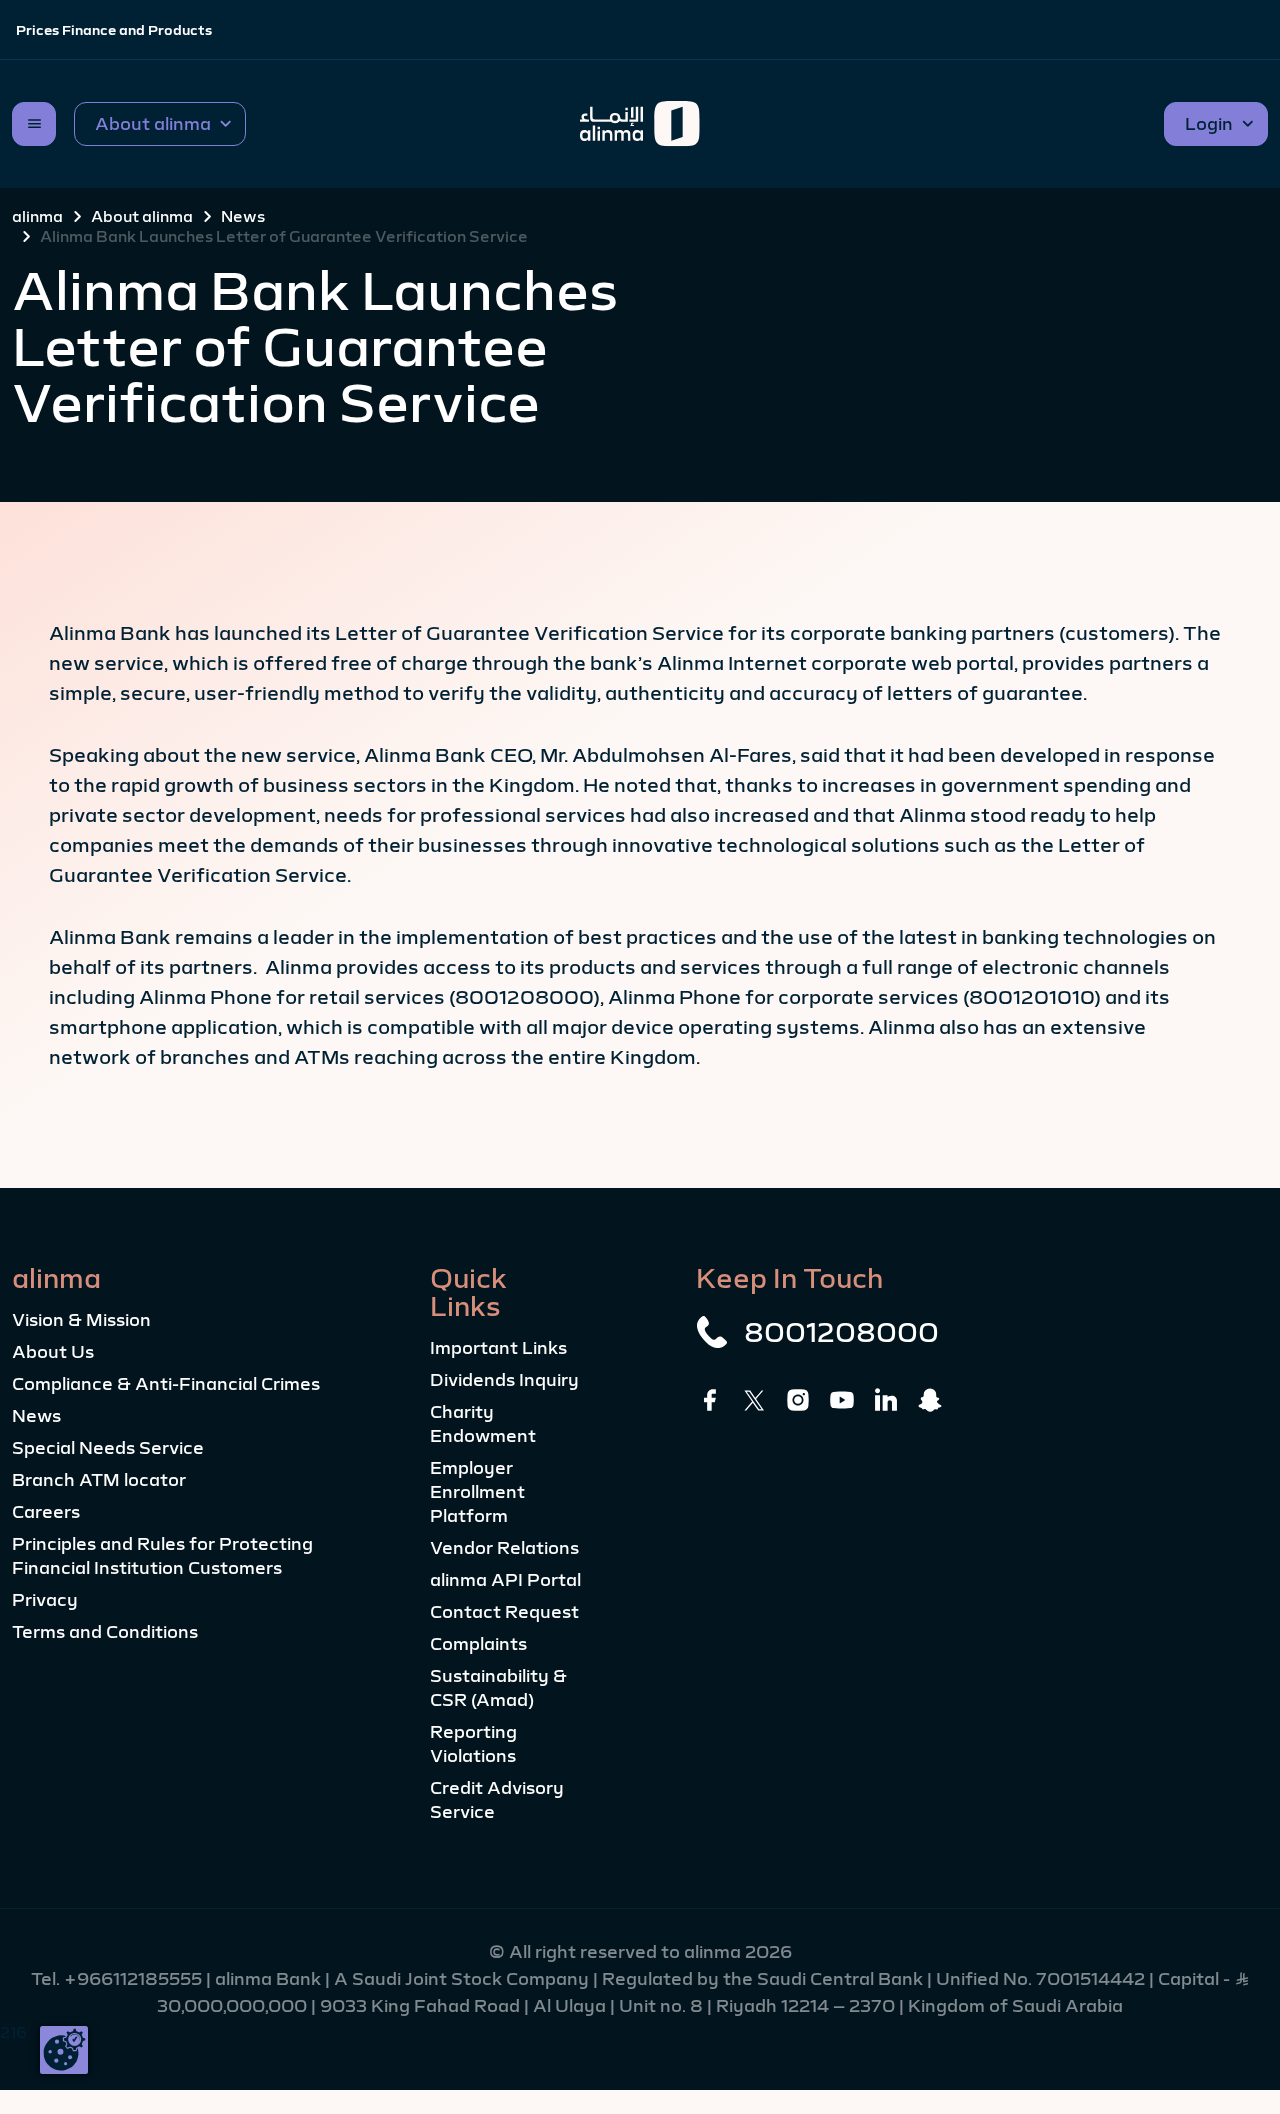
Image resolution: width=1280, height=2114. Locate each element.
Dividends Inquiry (504, 1380)
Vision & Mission (81, 1320)
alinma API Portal (505, 1580)
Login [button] (1209, 124)
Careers (46, 1512)
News (243, 216)
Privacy (45, 1600)
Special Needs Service (108, 1448)
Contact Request (504, 1612)
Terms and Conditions (105, 1632)
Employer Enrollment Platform (477, 1492)
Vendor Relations (504, 1548)
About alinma (142, 216)
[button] (160, 124)
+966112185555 (135, 1979)
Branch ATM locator (99, 1480)
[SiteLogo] (640, 124)
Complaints (478, 1644)
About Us (53, 1352)
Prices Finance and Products (114, 30)
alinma (37, 216)
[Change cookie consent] (64, 2050)
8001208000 (841, 1332)
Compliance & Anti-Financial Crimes (166, 1384)
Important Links (498, 1348)
